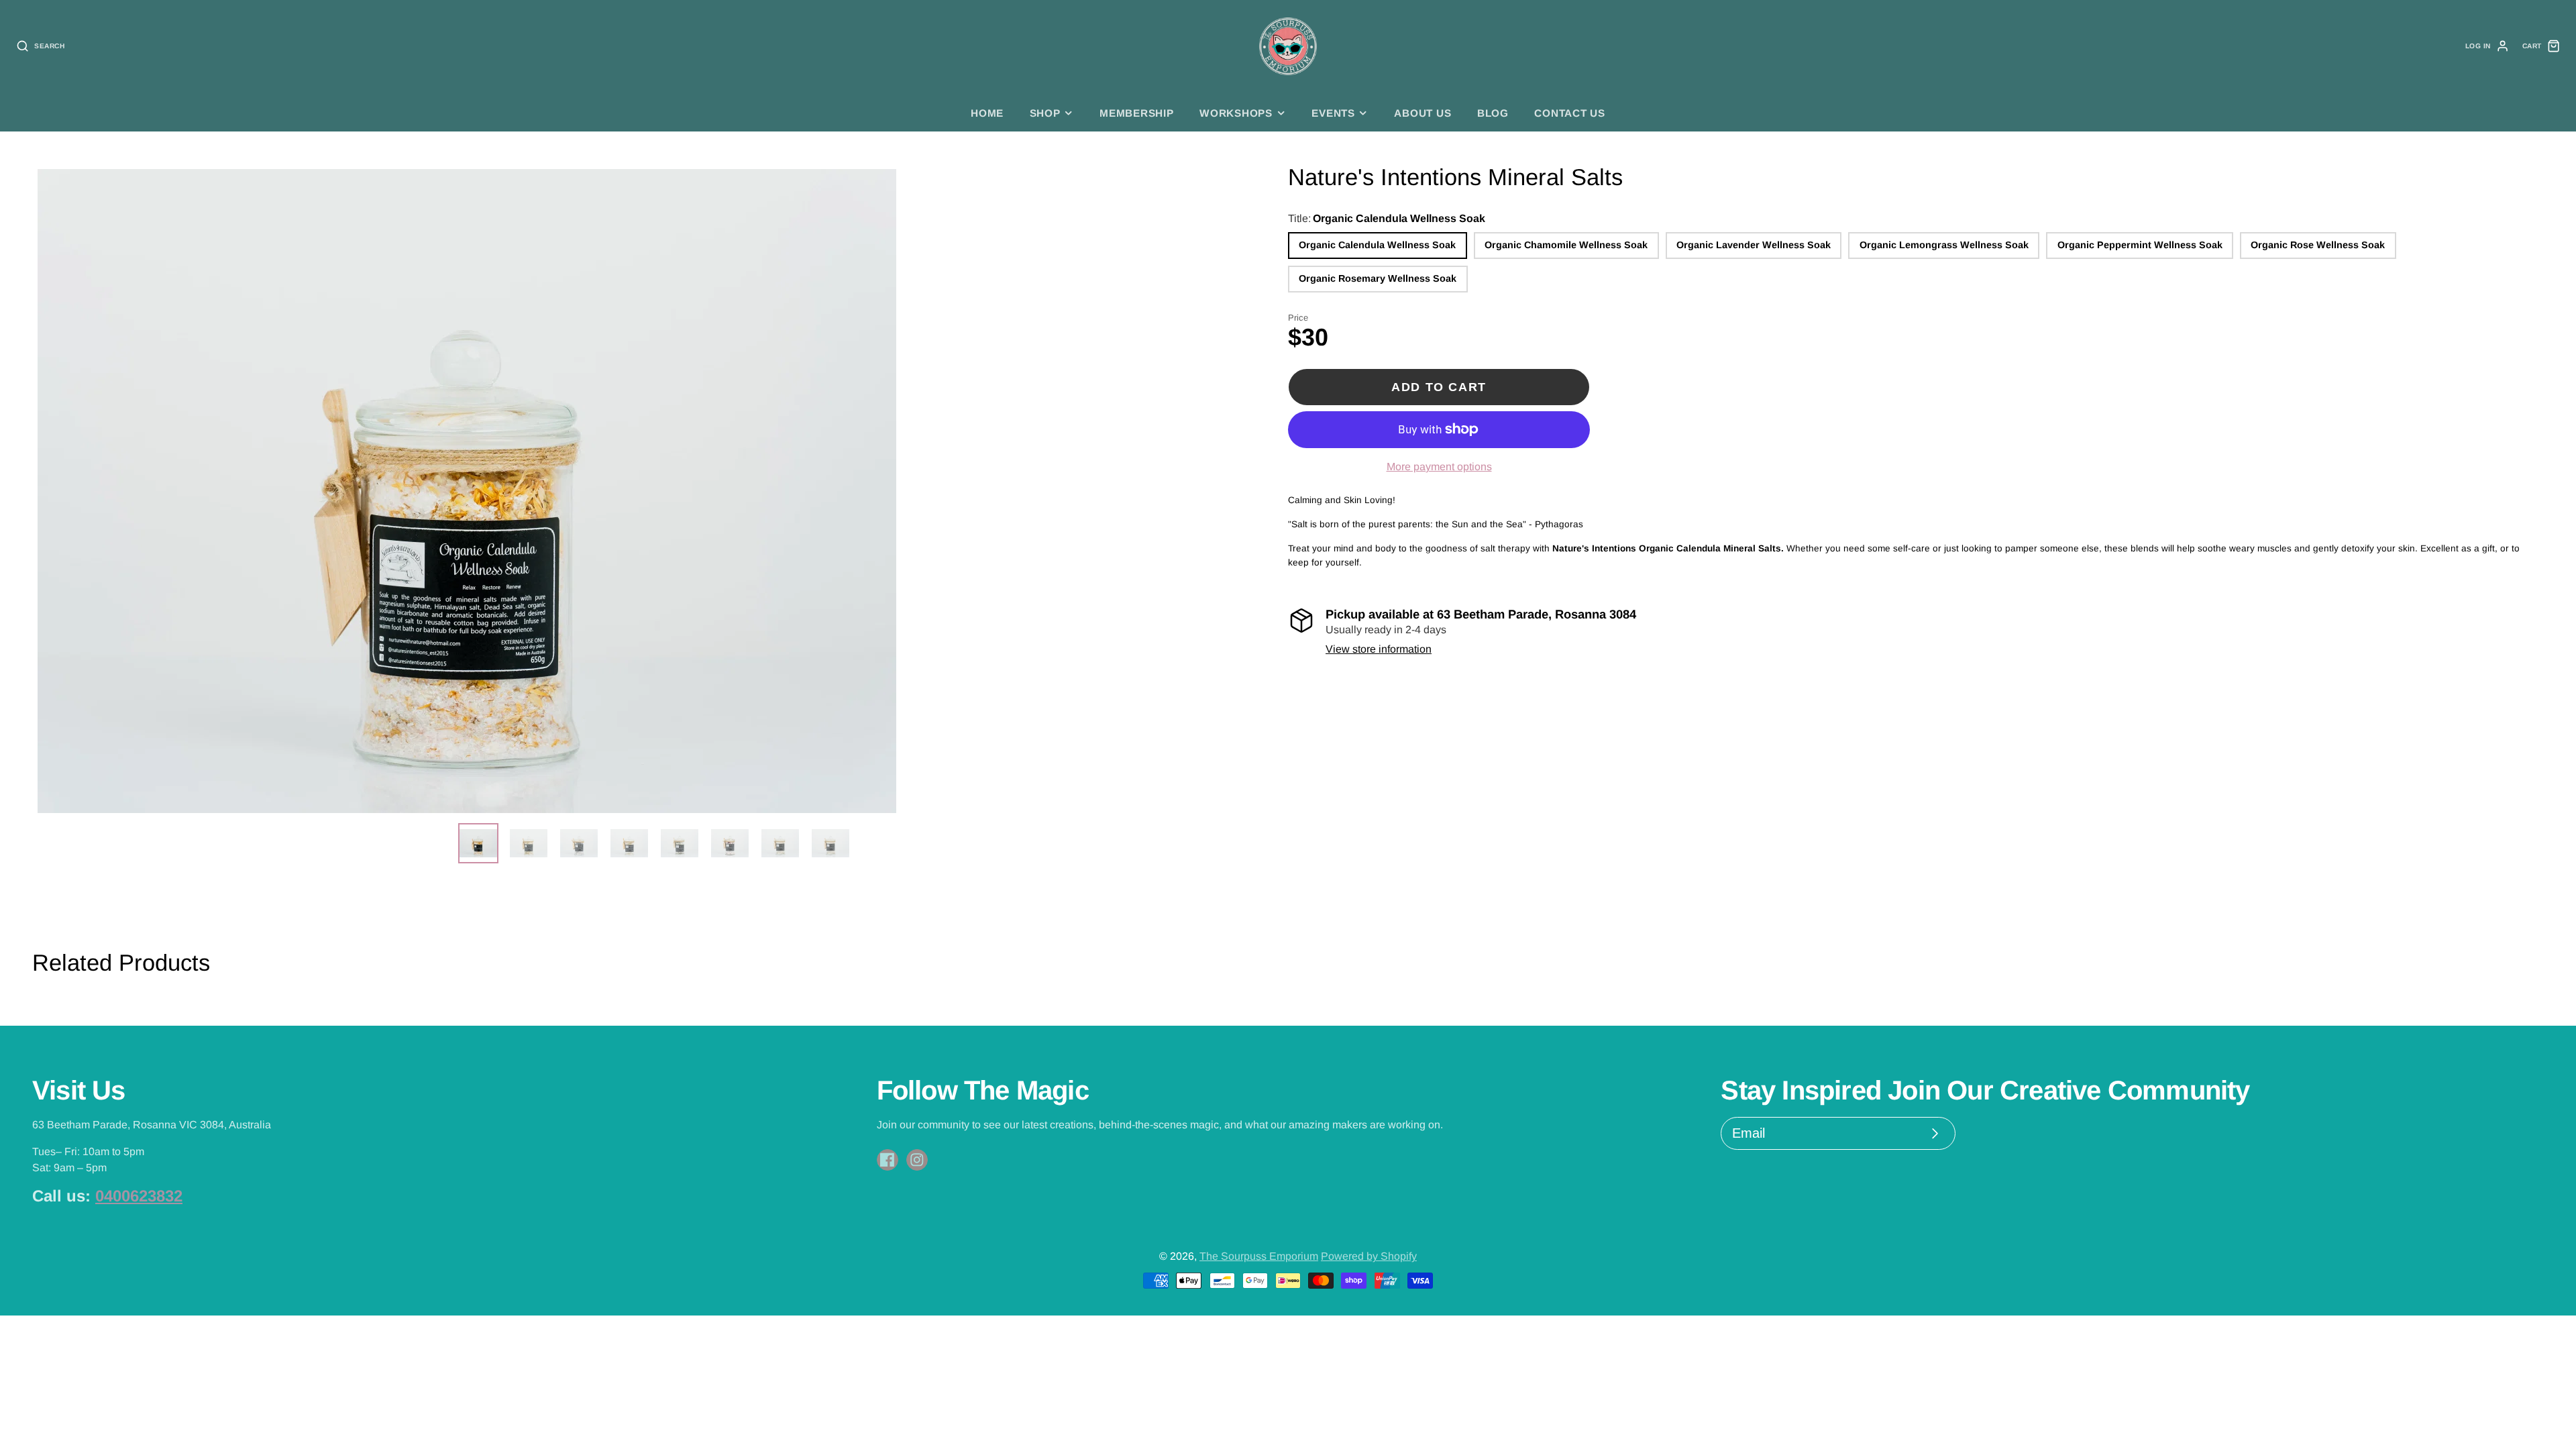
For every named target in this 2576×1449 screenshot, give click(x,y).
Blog (1493, 113)
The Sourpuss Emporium (1259, 1256)
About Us (1423, 113)
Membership (1137, 113)
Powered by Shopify (1369, 1256)
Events (1333, 113)
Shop (1045, 113)
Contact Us (1570, 113)
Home (987, 113)
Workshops (1236, 113)
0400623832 (139, 1196)
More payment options (1439, 467)
